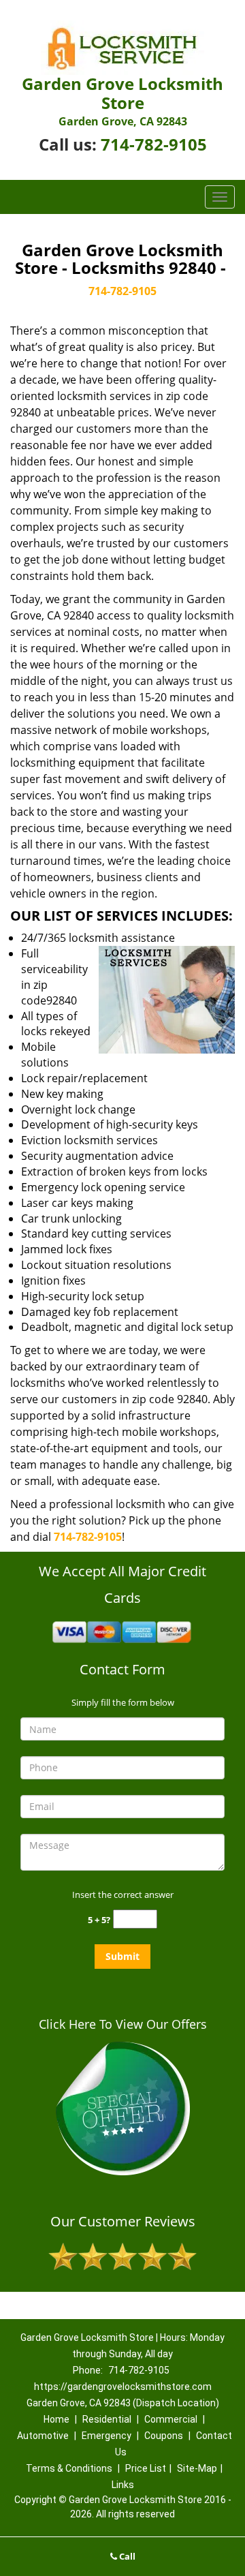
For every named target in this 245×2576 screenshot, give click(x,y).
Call (126, 2556)
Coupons (164, 2436)
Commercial (171, 2419)
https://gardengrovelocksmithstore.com (123, 2387)
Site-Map (197, 2468)
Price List (146, 2468)
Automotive (43, 2436)
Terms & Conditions (69, 2468)
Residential (107, 2419)
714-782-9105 (154, 144)
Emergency (107, 2436)
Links (123, 2485)
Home (56, 2419)
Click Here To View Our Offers (123, 2024)
